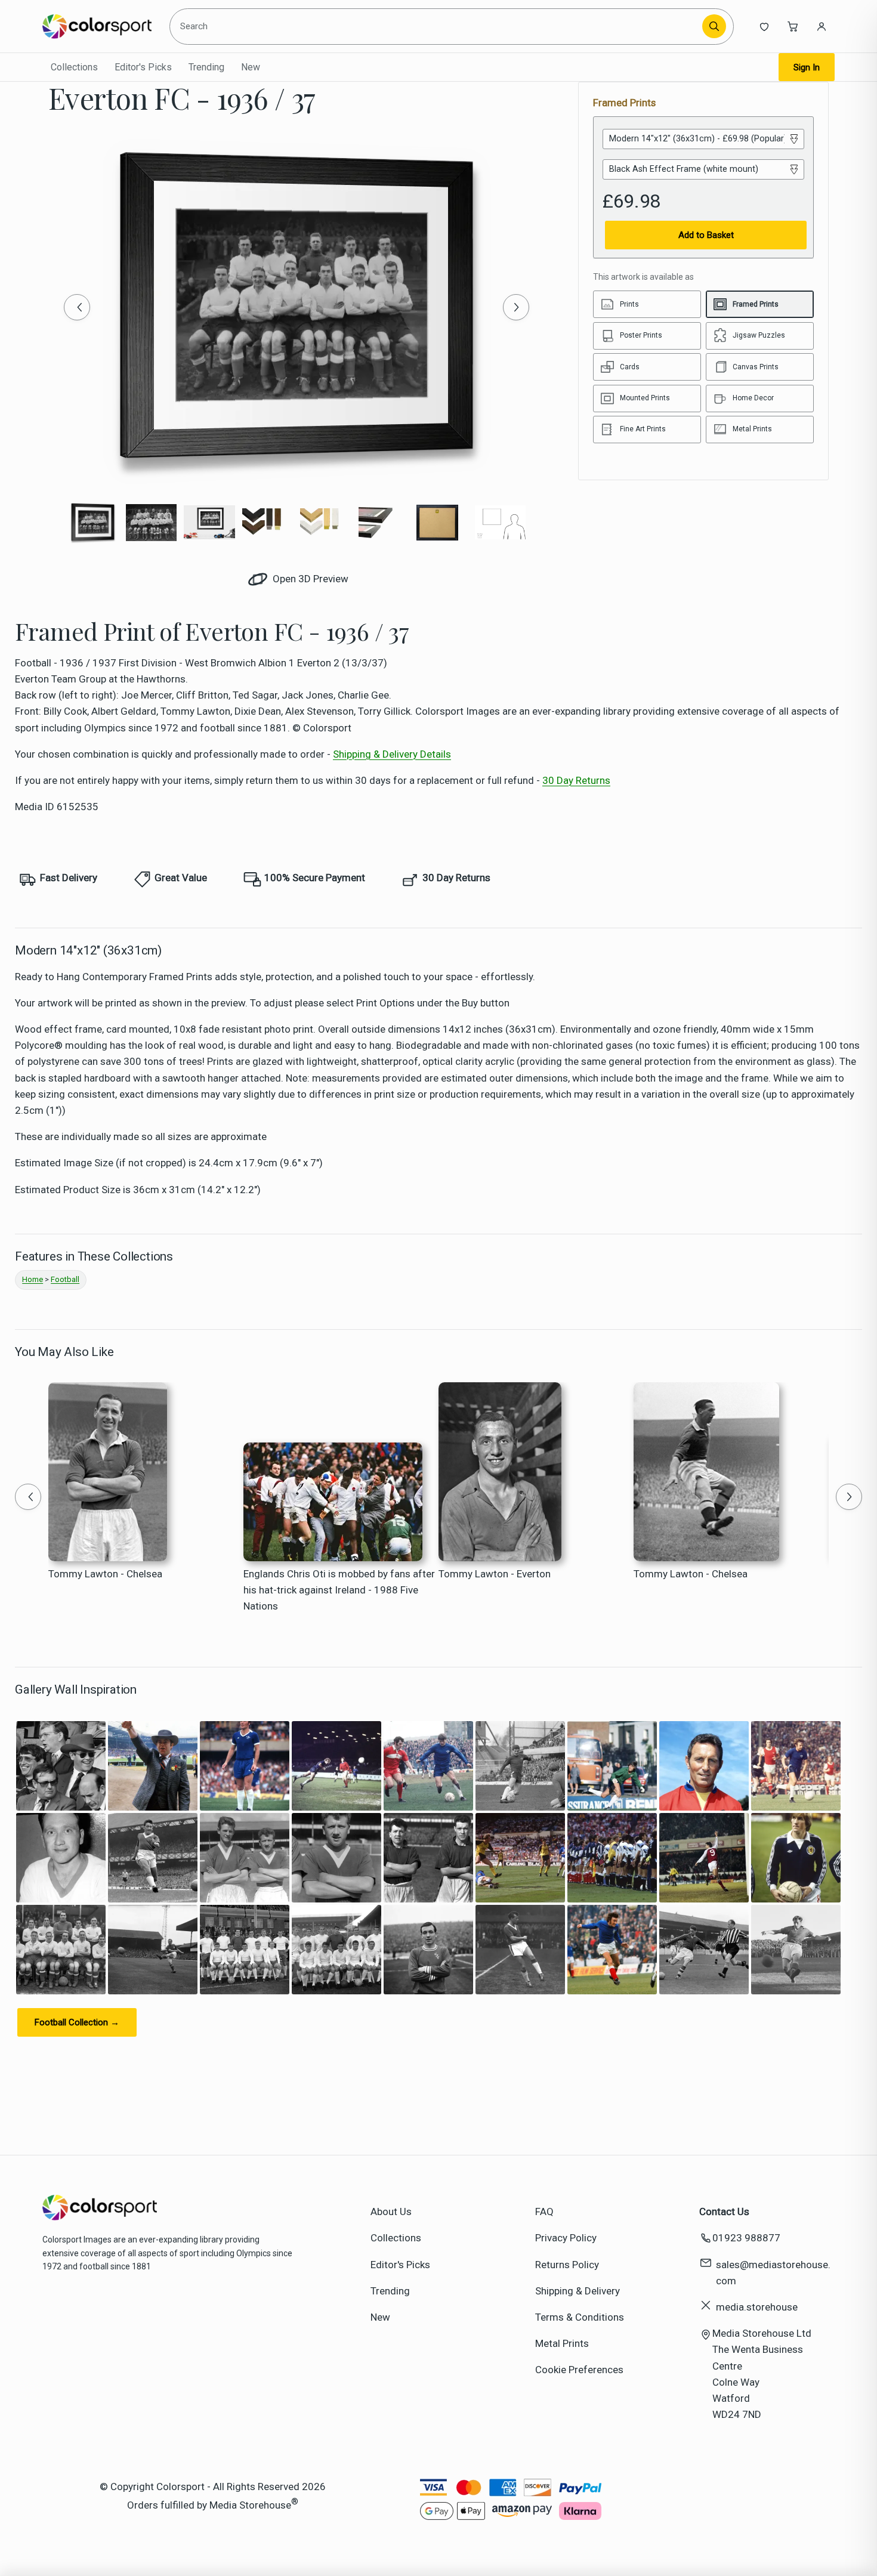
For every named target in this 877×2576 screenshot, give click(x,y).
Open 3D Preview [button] (309, 579)
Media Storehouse (250, 2505)
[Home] (97, 26)
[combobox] (437, 26)
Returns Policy (567, 2265)
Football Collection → (77, 2022)
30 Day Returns (576, 780)
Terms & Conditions (580, 2317)
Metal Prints (562, 2343)
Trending (206, 67)
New (251, 67)
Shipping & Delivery (578, 2291)
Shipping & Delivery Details (392, 754)
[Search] (714, 26)
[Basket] (793, 26)
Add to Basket (706, 235)
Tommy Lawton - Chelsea (105, 1574)
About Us (391, 2211)
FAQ (544, 2211)
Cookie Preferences (579, 2370)
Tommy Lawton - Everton (495, 1574)
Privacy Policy (566, 2238)
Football (65, 1279)
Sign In (807, 67)
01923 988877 (746, 2238)
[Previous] (77, 307)
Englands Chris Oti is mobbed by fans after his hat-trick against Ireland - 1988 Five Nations (339, 1590)
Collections (74, 67)
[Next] (516, 307)
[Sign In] (822, 26)
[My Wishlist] (764, 26)
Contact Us (724, 2211)
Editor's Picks (143, 67)
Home (33, 1279)
